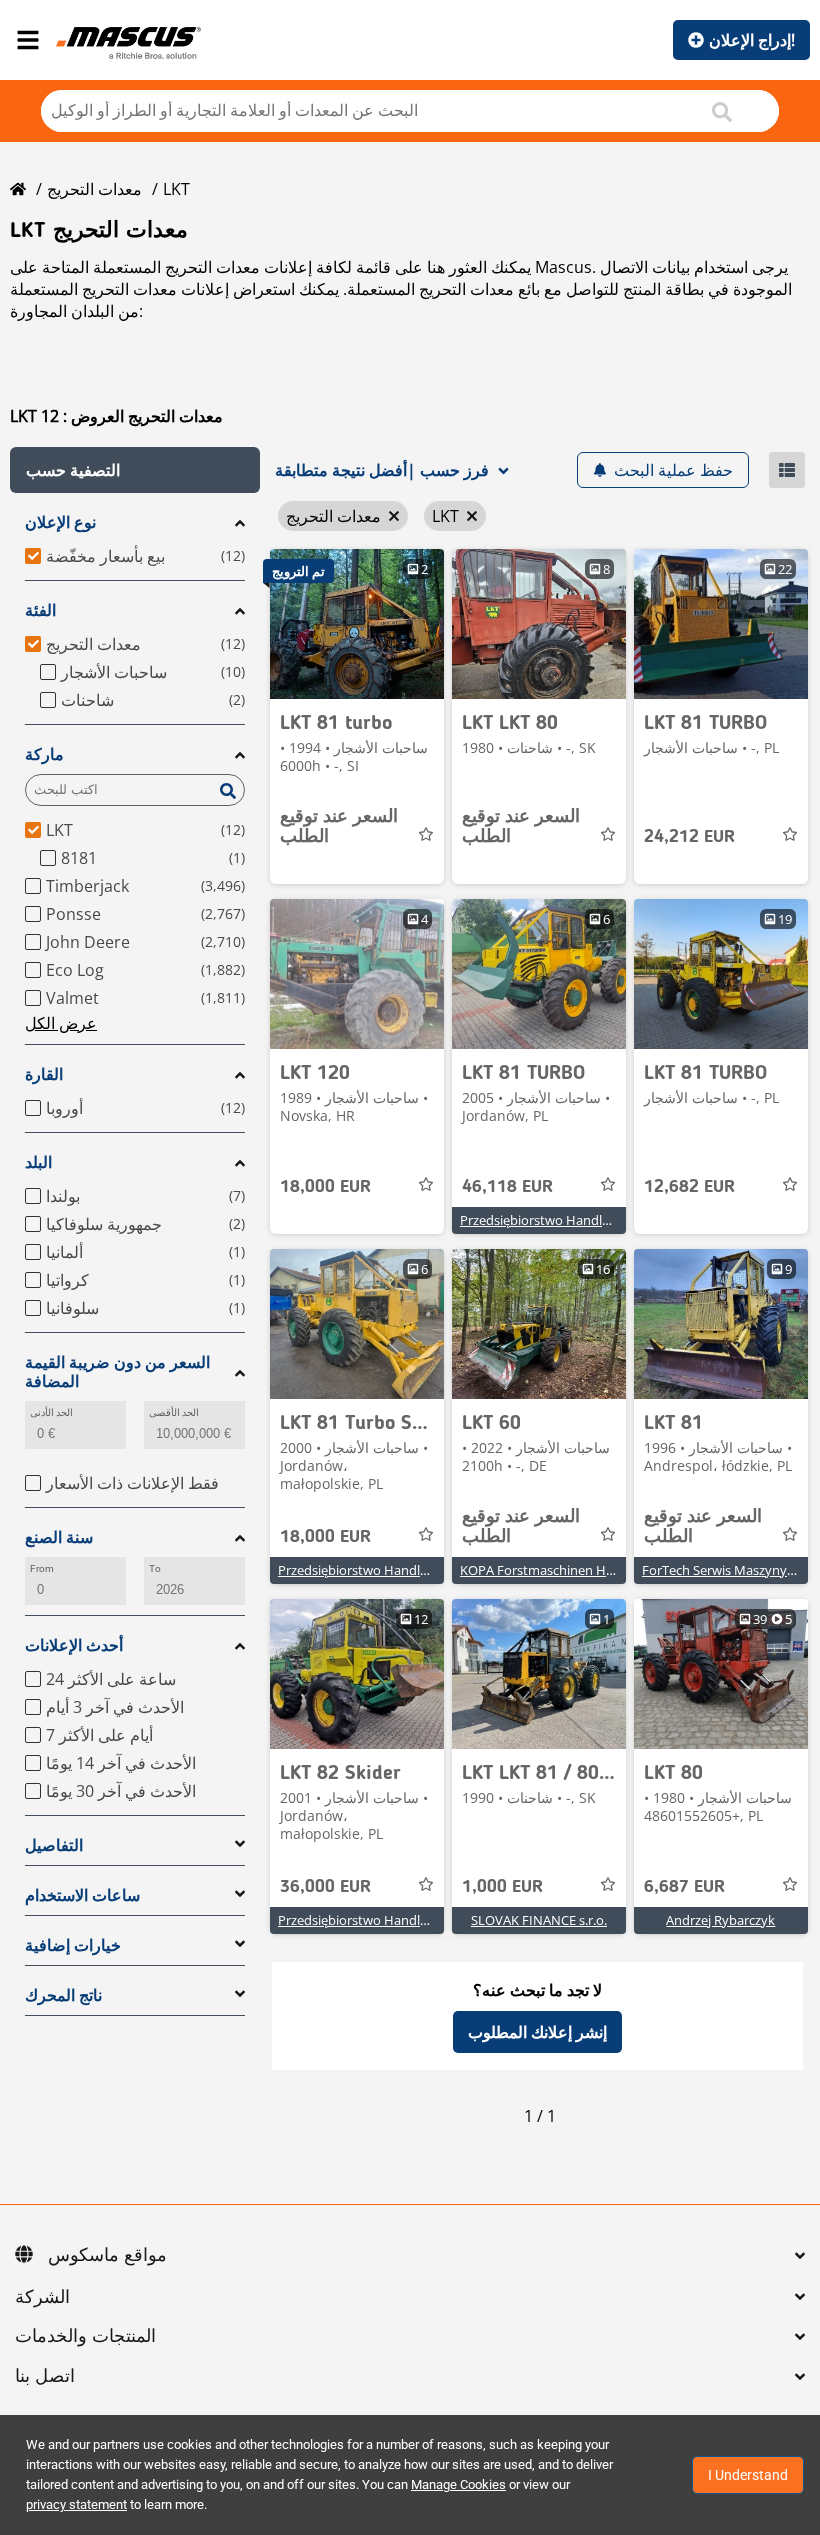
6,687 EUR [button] (684, 1887)
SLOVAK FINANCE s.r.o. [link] (539, 1920)
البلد (38, 1162)
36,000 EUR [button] (325, 1887)
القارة (44, 1074)
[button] (135, 470)
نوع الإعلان (60, 522)
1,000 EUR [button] (502, 1887)
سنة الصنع (59, 1537)
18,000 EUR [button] (325, 1187)
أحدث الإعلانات (74, 1645)
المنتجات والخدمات (85, 2337)
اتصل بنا (45, 2377)
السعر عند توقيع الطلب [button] (339, 827)
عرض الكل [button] (61, 1023)
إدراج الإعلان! (752, 40)
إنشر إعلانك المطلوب (537, 2032)
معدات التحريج (94, 189)
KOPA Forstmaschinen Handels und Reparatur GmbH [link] (618, 1570)
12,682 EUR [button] (689, 1187)
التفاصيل (54, 1845)
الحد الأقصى (174, 1412)
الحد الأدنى (51, 1412)
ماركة (44, 754)
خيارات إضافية (73, 1945)
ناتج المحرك (63, 1995)
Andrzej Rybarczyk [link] (720, 1920)
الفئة (40, 610)
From (42, 1568)
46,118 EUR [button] (507, 1187)
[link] (357, 624)
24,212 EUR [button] (689, 837)
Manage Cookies (458, 2484)
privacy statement (76, 2504)
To (155, 1568)
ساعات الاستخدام (82, 1895)
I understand (748, 2475)
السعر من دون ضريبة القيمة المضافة (117, 1372)
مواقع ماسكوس (107, 2256)
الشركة (42, 2298)
